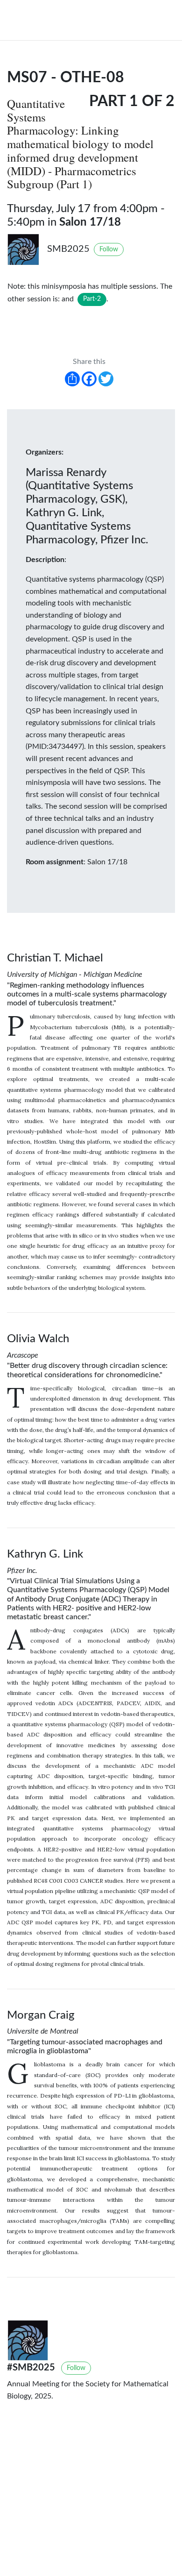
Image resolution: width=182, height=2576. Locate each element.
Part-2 (92, 299)
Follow (109, 249)
